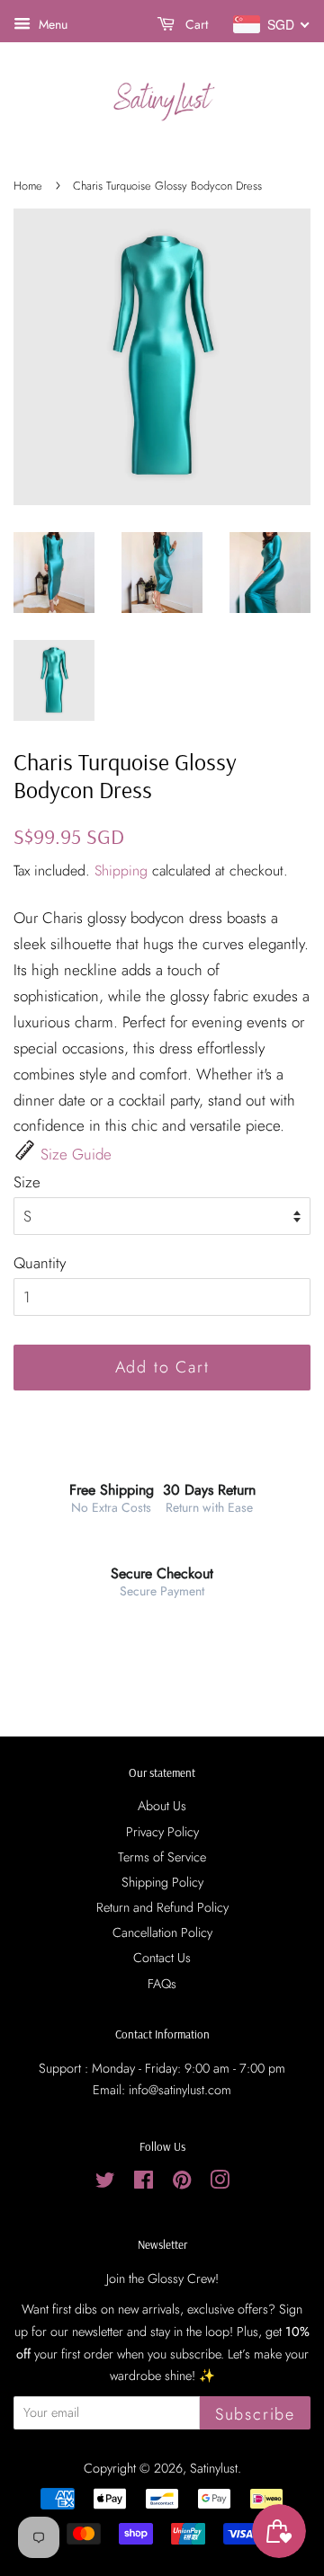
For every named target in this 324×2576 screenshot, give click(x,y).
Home (28, 186)
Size (27, 1182)
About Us (162, 1806)
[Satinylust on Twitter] (105, 2183)
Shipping (121, 871)
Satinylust (214, 2468)
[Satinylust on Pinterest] (182, 2183)
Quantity (40, 1263)
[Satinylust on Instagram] (220, 2183)
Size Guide (76, 1154)
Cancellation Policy (162, 1932)
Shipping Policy (162, 1882)
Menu (51, 24)
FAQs (162, 1984)
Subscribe (255, 2414)
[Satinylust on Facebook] (144, 2183)
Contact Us (162, 1958)
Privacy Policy (162, 1832)
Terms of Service (162, 1857)
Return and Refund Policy (162, 1907)
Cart (195, 24)
